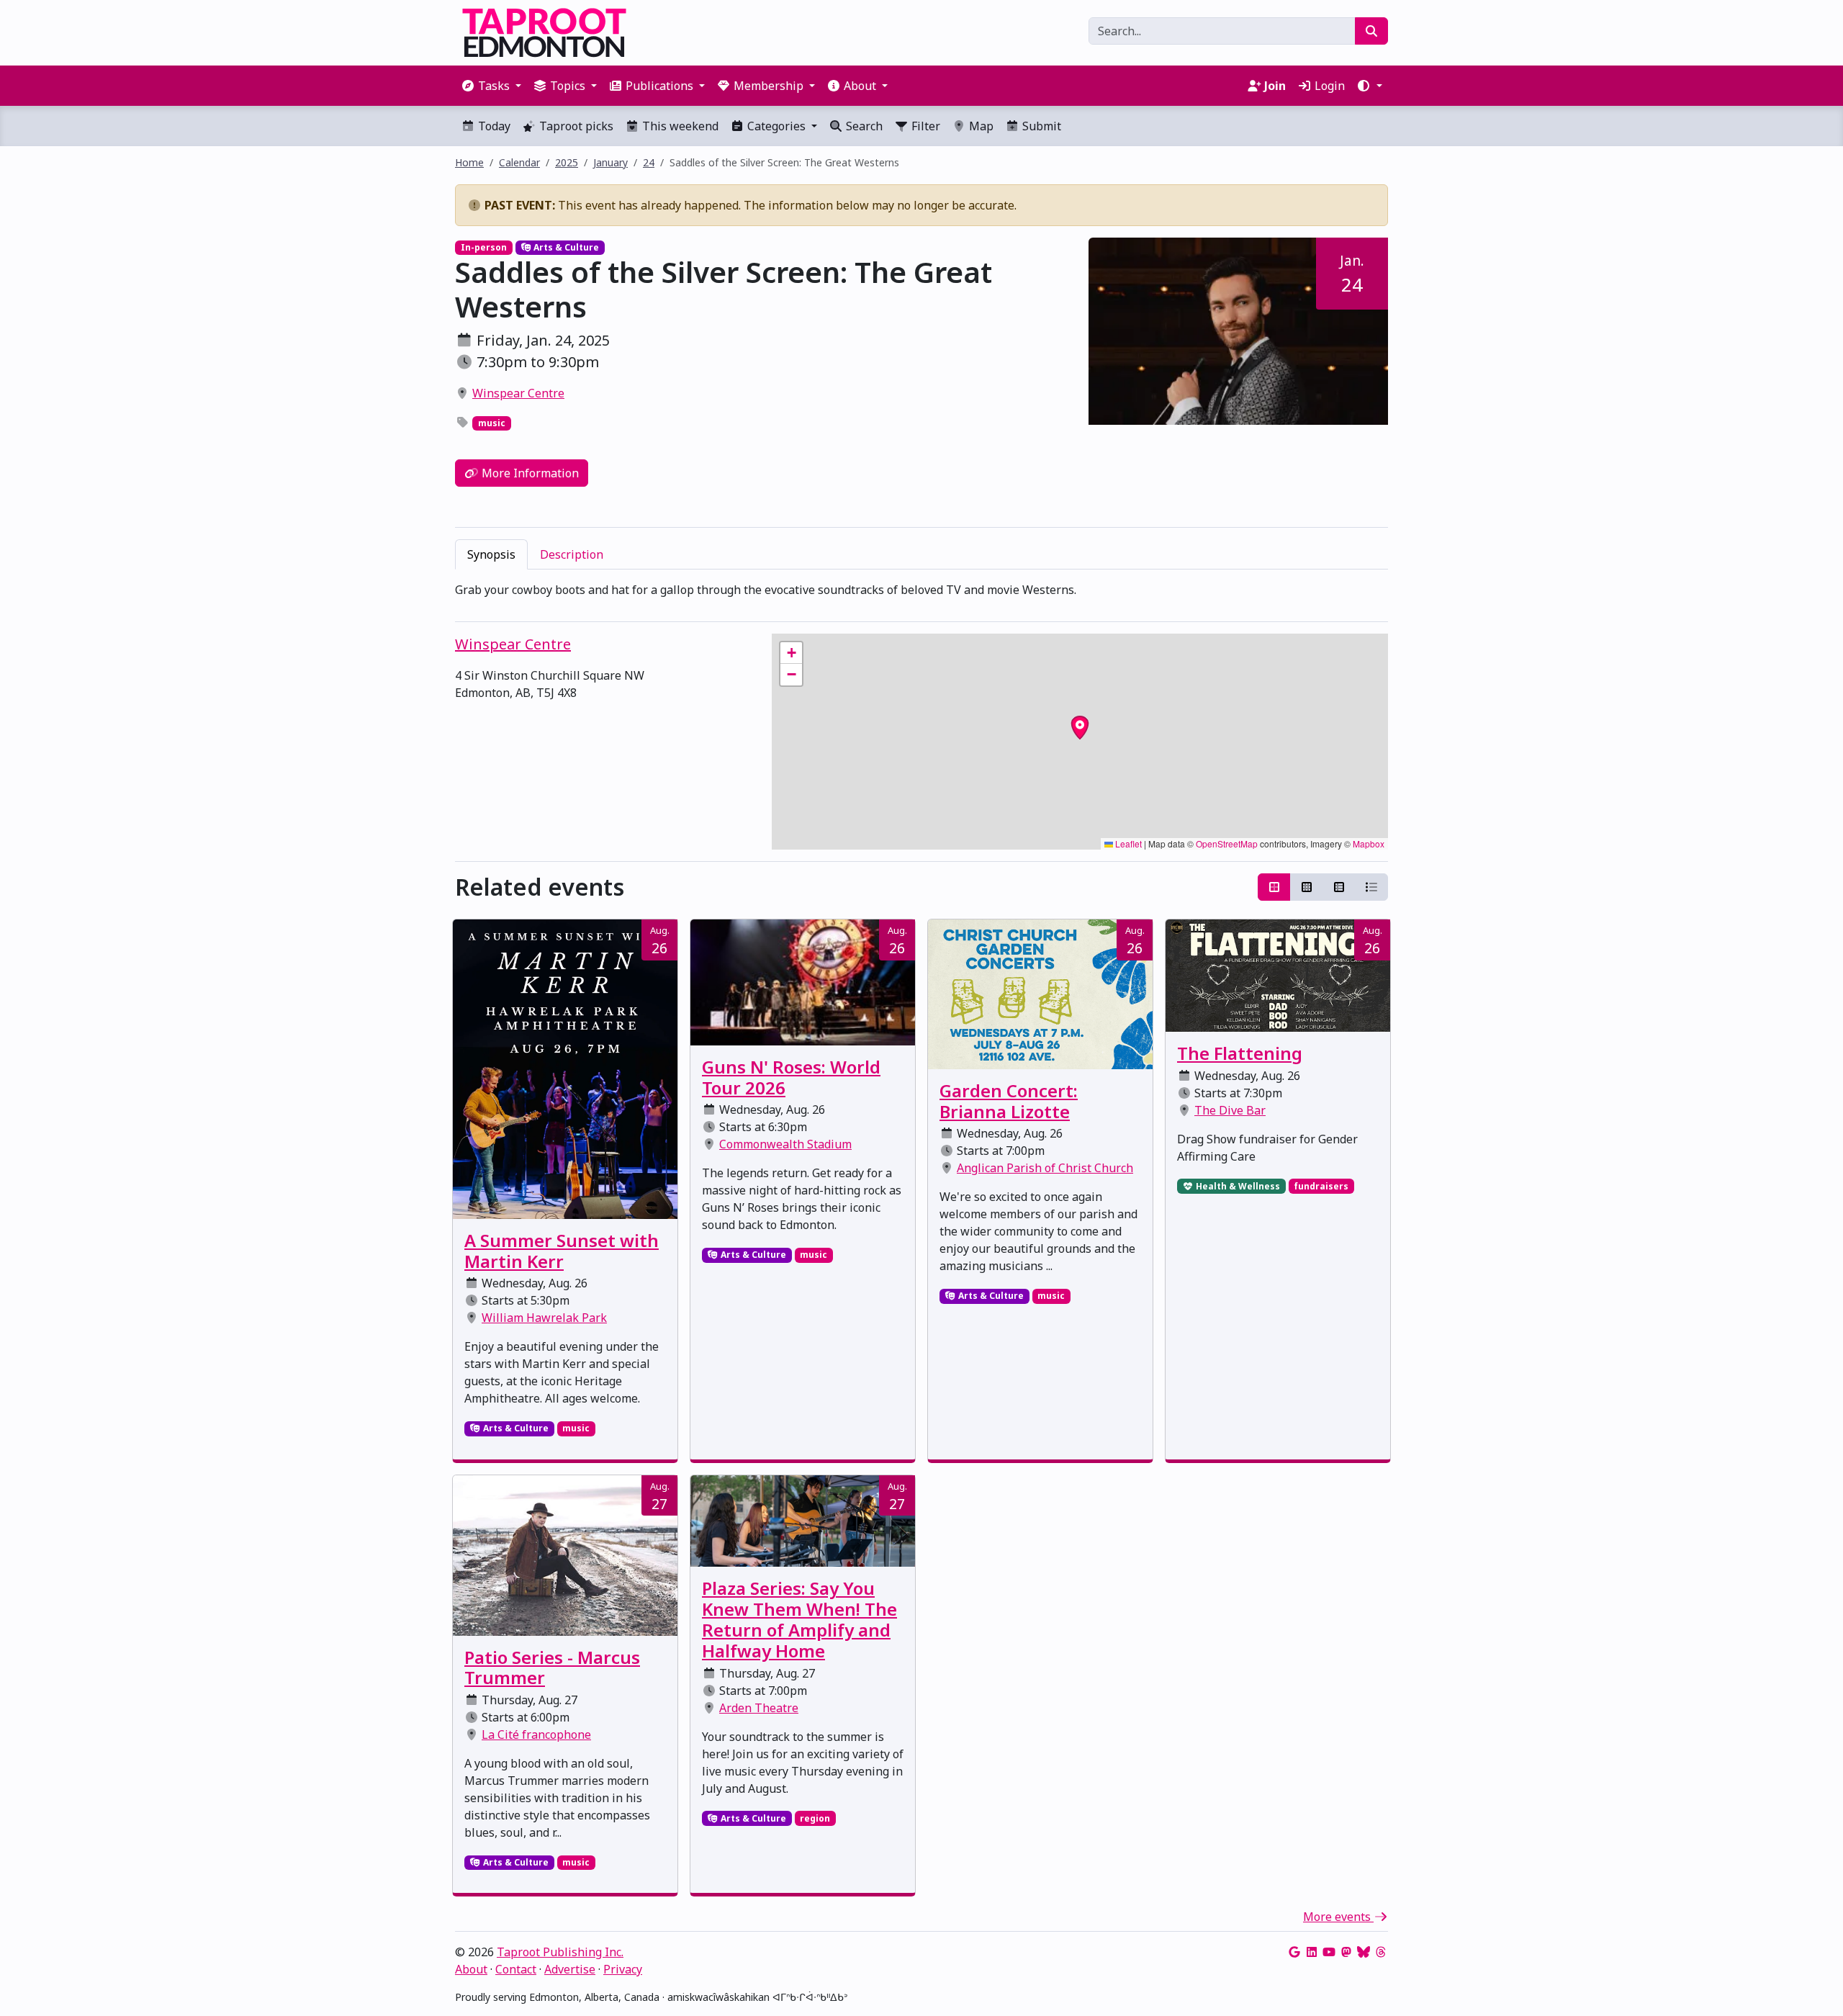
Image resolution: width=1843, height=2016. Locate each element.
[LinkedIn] (1312, 1952)
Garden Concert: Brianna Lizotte (1009, 1101)
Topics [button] (568, 86)
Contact (516, 1969)
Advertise (570, 1969)
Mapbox (1369, 843)
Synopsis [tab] (491, 554)
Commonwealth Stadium (785, 1144)
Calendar (519, 162)
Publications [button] (659, 86)
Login (1328, 86)
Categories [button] (776, 126)
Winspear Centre (518, 393)
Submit (1040, 126)
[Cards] (1274, 887)
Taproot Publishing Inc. (560, 1952)
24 (649, 162)
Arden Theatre (759, 1708)
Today (493, 126)
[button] (1369, 86)
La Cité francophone (536, 1734)
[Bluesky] (1364, 1952)
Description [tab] (572, 554)
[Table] (1339, 887)
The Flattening (1240, 1053)
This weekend (679, 126)
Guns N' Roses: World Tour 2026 (791, 1077)
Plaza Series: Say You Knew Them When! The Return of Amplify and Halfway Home (799, 1619)
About (471, 1969)
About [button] (860, 86)
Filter (924, 126)
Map (980, 126)
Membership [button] (769, 86)
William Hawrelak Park (544, 1318)
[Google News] (1294, 1952)
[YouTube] (1329, 1952)
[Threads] (1381, 1952)
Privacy (623, 1969)
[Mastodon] (1346, 1952)
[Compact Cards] (1307, 887)
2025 (567, 162)
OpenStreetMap (1227, 843)
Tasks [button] (494, 86)
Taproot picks (575, 126)
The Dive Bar (1230, 1110)
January (610, 162)
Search (863, 126)
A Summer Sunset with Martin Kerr (562, 1251)
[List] (1371, 887)
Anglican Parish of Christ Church (1045, 1168)
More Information (529, 473)
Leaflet (1127, 843)
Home (469, 162)
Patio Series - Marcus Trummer (552, 1668)
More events (1338, 1917)
